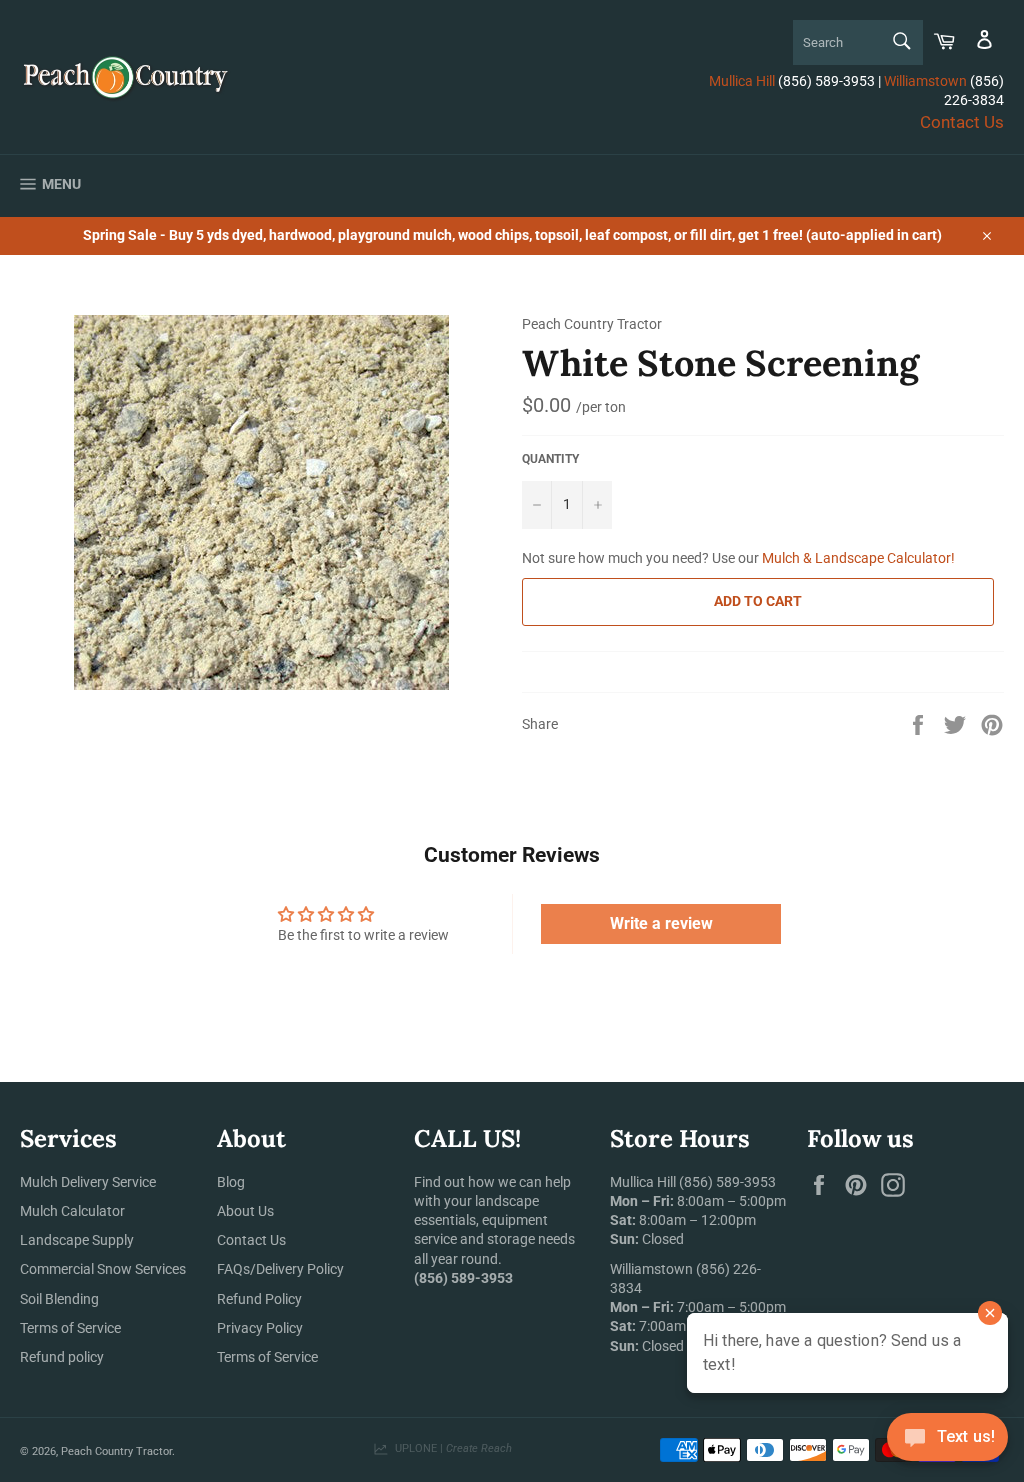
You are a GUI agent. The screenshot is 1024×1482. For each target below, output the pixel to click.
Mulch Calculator (72, 1211)
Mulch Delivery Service (88, 1182)
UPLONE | (450, 1448)
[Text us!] (947, 1441)
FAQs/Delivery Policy (280, 1269)
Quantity (550, 459)
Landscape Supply (77, 1240)
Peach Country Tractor (116, 1451)
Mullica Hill (742, 81)
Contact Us (962, 122)
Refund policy (62, 1357)
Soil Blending (59, 1299)
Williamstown (925, 81)
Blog (231, 1182)
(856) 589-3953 (727, 1182)
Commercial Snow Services (103, 1269)
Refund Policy (259, 1299)
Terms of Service (70, 1328)
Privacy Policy (260, 1328)
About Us (245, 1211)
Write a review (661, 923)
